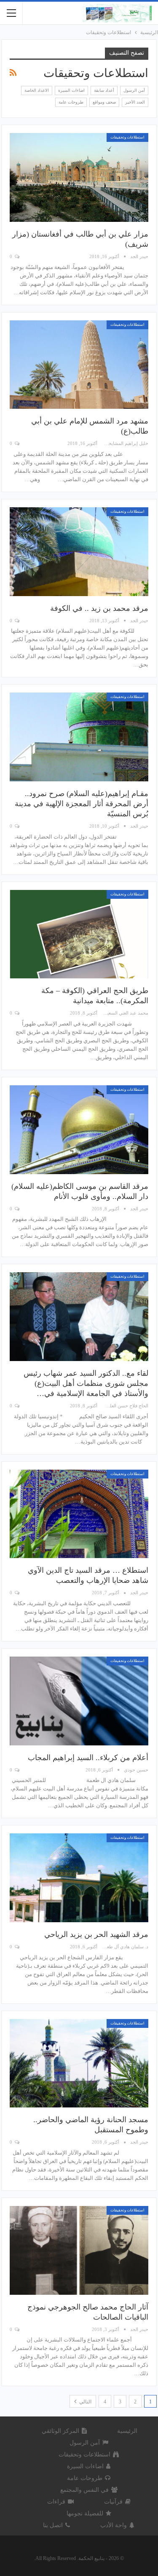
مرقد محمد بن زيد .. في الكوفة (99, 608)
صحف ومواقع (104, 102)
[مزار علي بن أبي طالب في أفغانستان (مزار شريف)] (79, 177)
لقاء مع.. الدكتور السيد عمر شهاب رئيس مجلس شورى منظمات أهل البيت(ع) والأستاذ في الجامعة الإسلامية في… (86, 1383)
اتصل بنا (53, 2525)
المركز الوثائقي (60, 2431)
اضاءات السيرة (71, 90)
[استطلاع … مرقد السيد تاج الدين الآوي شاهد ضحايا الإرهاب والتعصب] (79, 1514)
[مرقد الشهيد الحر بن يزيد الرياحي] (79, 1878)
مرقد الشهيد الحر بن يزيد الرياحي (96, 1934)
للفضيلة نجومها (85, 2513)
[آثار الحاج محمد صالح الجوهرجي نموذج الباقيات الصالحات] (79, 2250)
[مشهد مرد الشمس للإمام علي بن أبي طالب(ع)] (79, 365)
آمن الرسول (134, 90)
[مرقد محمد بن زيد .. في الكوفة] (79, 552)
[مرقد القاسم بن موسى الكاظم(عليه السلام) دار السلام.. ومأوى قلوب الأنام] (79, 1130)
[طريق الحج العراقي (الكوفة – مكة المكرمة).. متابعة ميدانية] (79, 934)
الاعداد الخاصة (37, 90)
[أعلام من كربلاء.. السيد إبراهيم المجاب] (79, 1701)
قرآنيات (113, 2502)
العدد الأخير (135, 102)
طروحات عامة (71, 102)
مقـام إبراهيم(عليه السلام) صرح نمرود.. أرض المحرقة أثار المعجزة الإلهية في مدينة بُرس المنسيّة (82, 804)
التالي (85, 2402)
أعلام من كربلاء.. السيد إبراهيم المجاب (88, 1758)
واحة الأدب (114, 2525)
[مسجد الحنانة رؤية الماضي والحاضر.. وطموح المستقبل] (79, 2063)
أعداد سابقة (104, 90)
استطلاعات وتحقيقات (127, 137)
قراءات (56, 2502)
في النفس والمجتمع (84, 2490)
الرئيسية (127, 2431)
